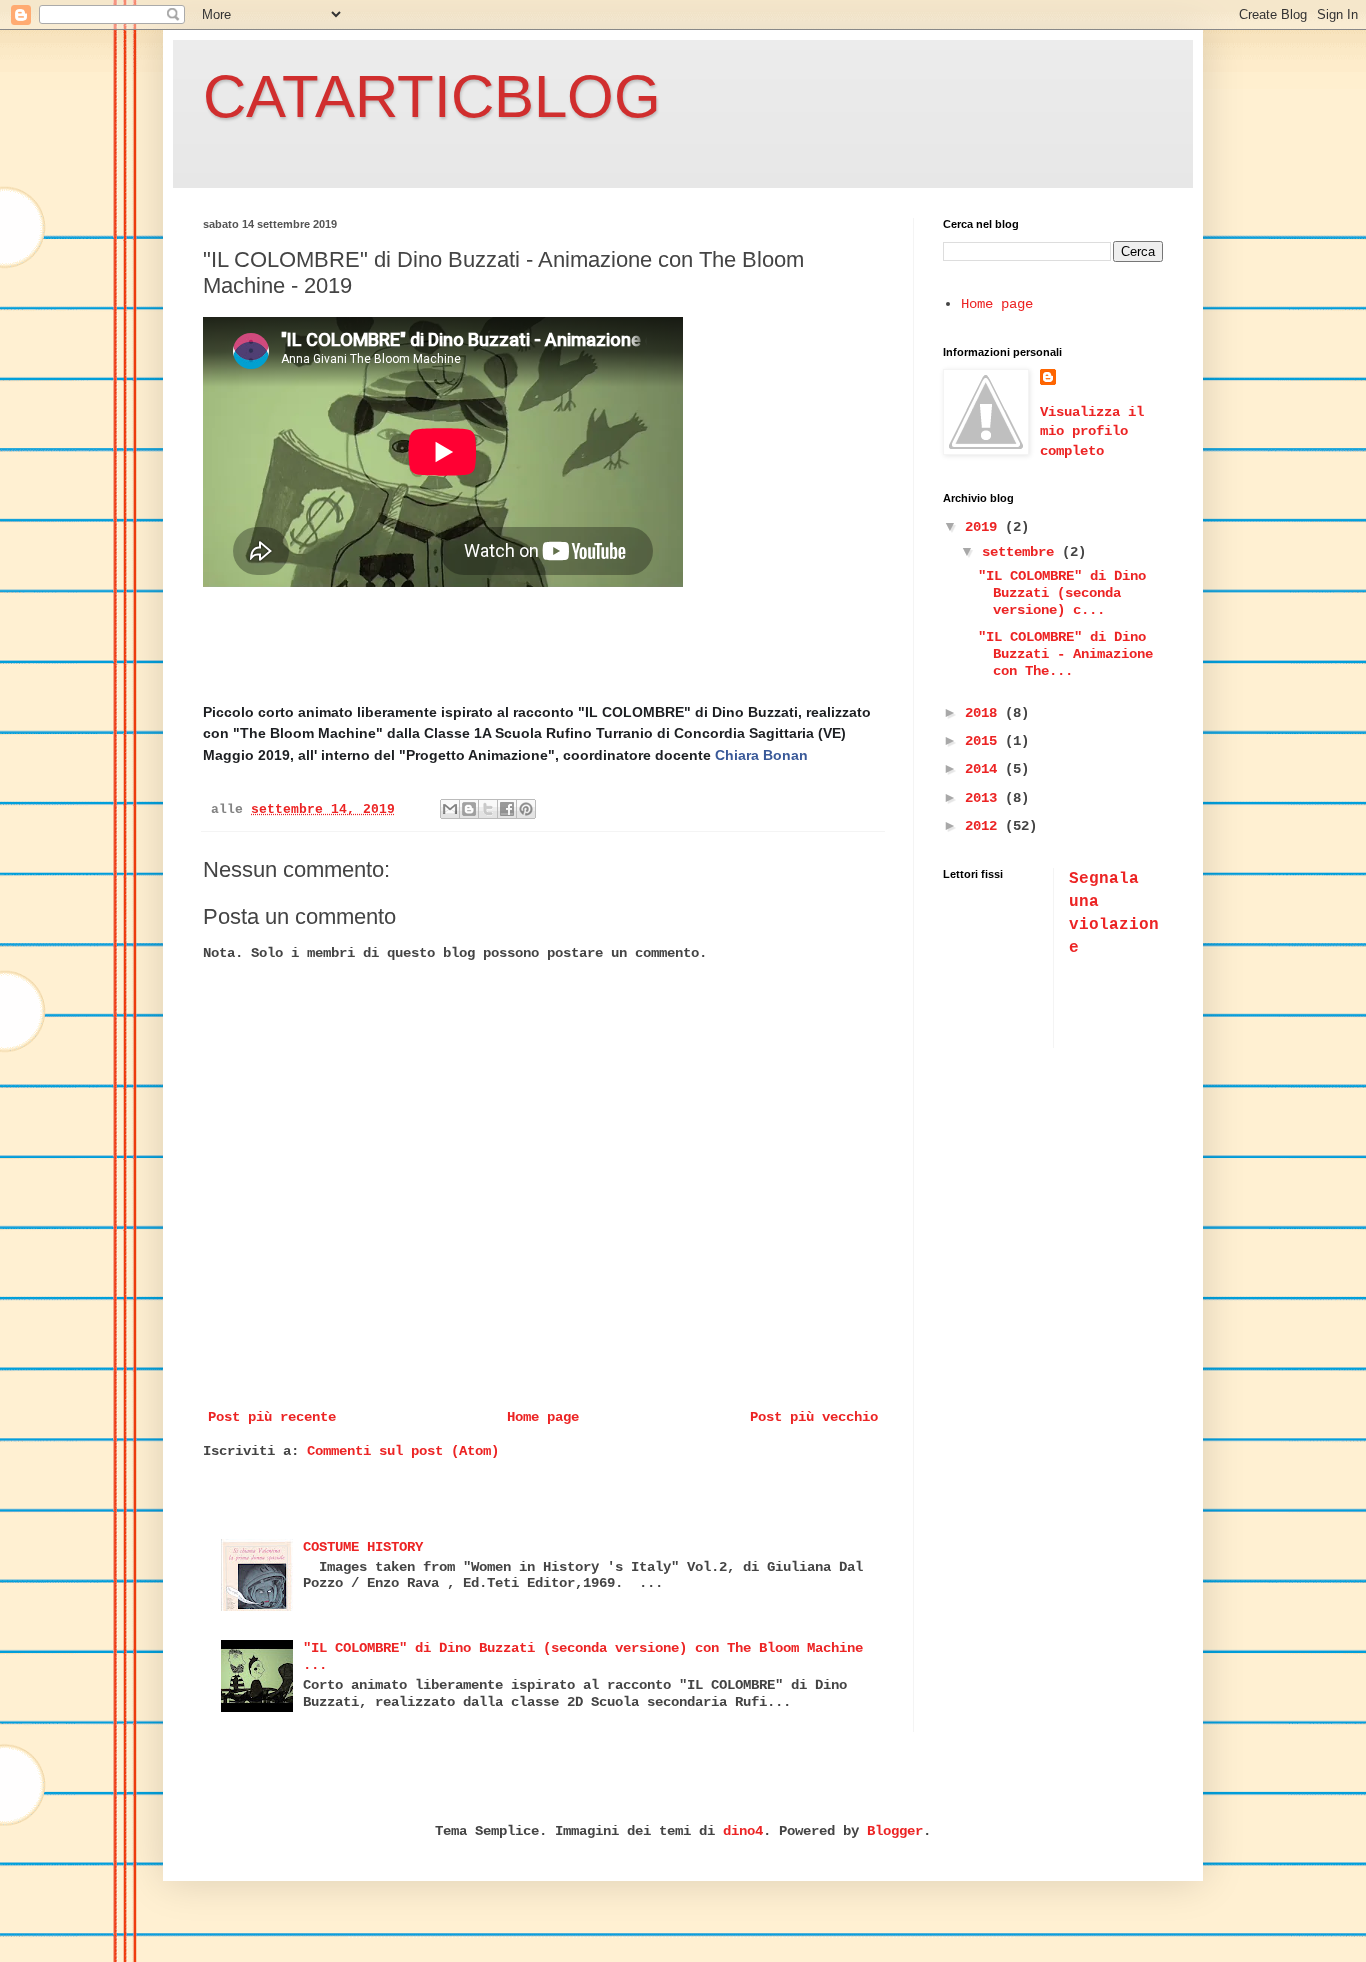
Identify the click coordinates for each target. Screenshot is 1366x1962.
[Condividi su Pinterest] (526, 809)
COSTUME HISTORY (363, 1547)
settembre (1022, 552)
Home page (543, 1417)
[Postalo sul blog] (469, 809)
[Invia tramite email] (450, 809)
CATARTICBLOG (432, 96)
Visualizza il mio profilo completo (1092, 431)
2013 (985, 798)
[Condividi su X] (488, 809)
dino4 (743, 1831)
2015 (985, 741)
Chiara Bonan (761, 755)
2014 (985, 769)
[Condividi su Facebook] (507, 809)
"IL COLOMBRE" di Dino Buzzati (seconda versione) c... (1062, 593)
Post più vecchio (814, 1417)
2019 (985, 527)
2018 (985, 713)
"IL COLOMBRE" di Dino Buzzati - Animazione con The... (1065, 654)
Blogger (895, 1831)
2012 (985, 826)
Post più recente (272, 1417)
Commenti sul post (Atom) (403, 1451)
